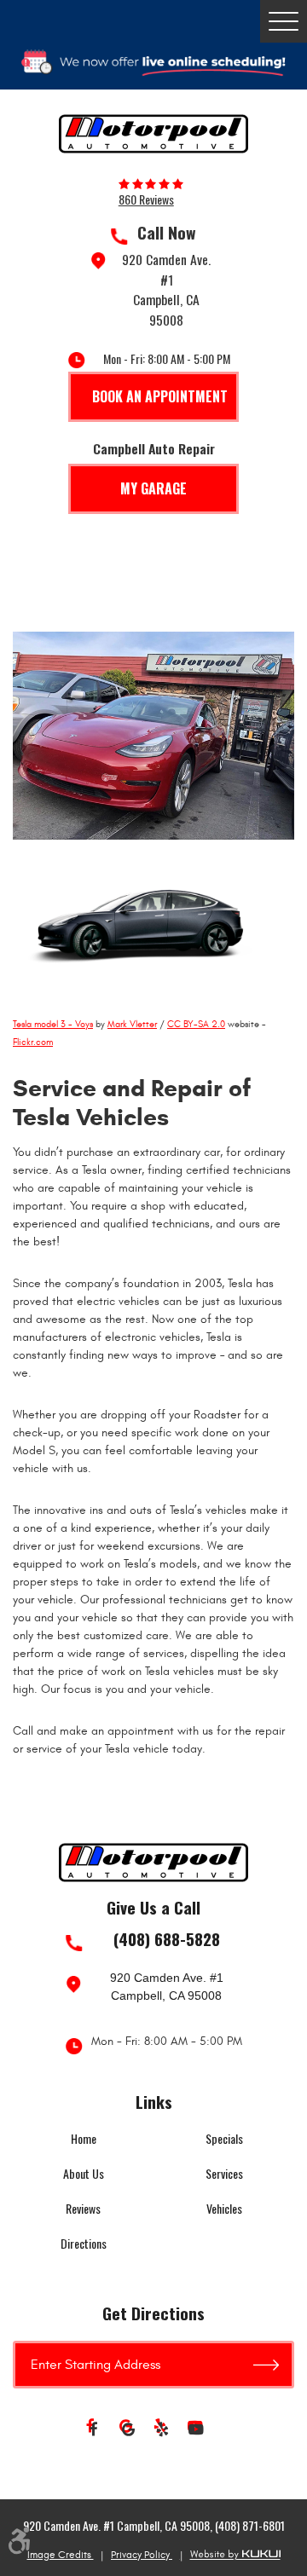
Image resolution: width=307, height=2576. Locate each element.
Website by (235, 2555)
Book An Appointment (160, 396)
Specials (224, 2138)
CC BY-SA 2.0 (196, 1024)
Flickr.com (33, 1042)
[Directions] (274, 2365)
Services (224, 2173)
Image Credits (61, 2555)
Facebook (94, 2430)
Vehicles (224, 2208)
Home (84, 2138)
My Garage (153, 488)
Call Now (167, 233)
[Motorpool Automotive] (153, 134)
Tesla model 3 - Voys (53, 1024)
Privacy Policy (142, 2555)
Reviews (83, 2208)
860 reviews (146, 199)
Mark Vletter (132, 1024)
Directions (84, 2243)
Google (128, 2430)
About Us (84, 2173)
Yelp (162, 2430)
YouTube (196, 2430)
